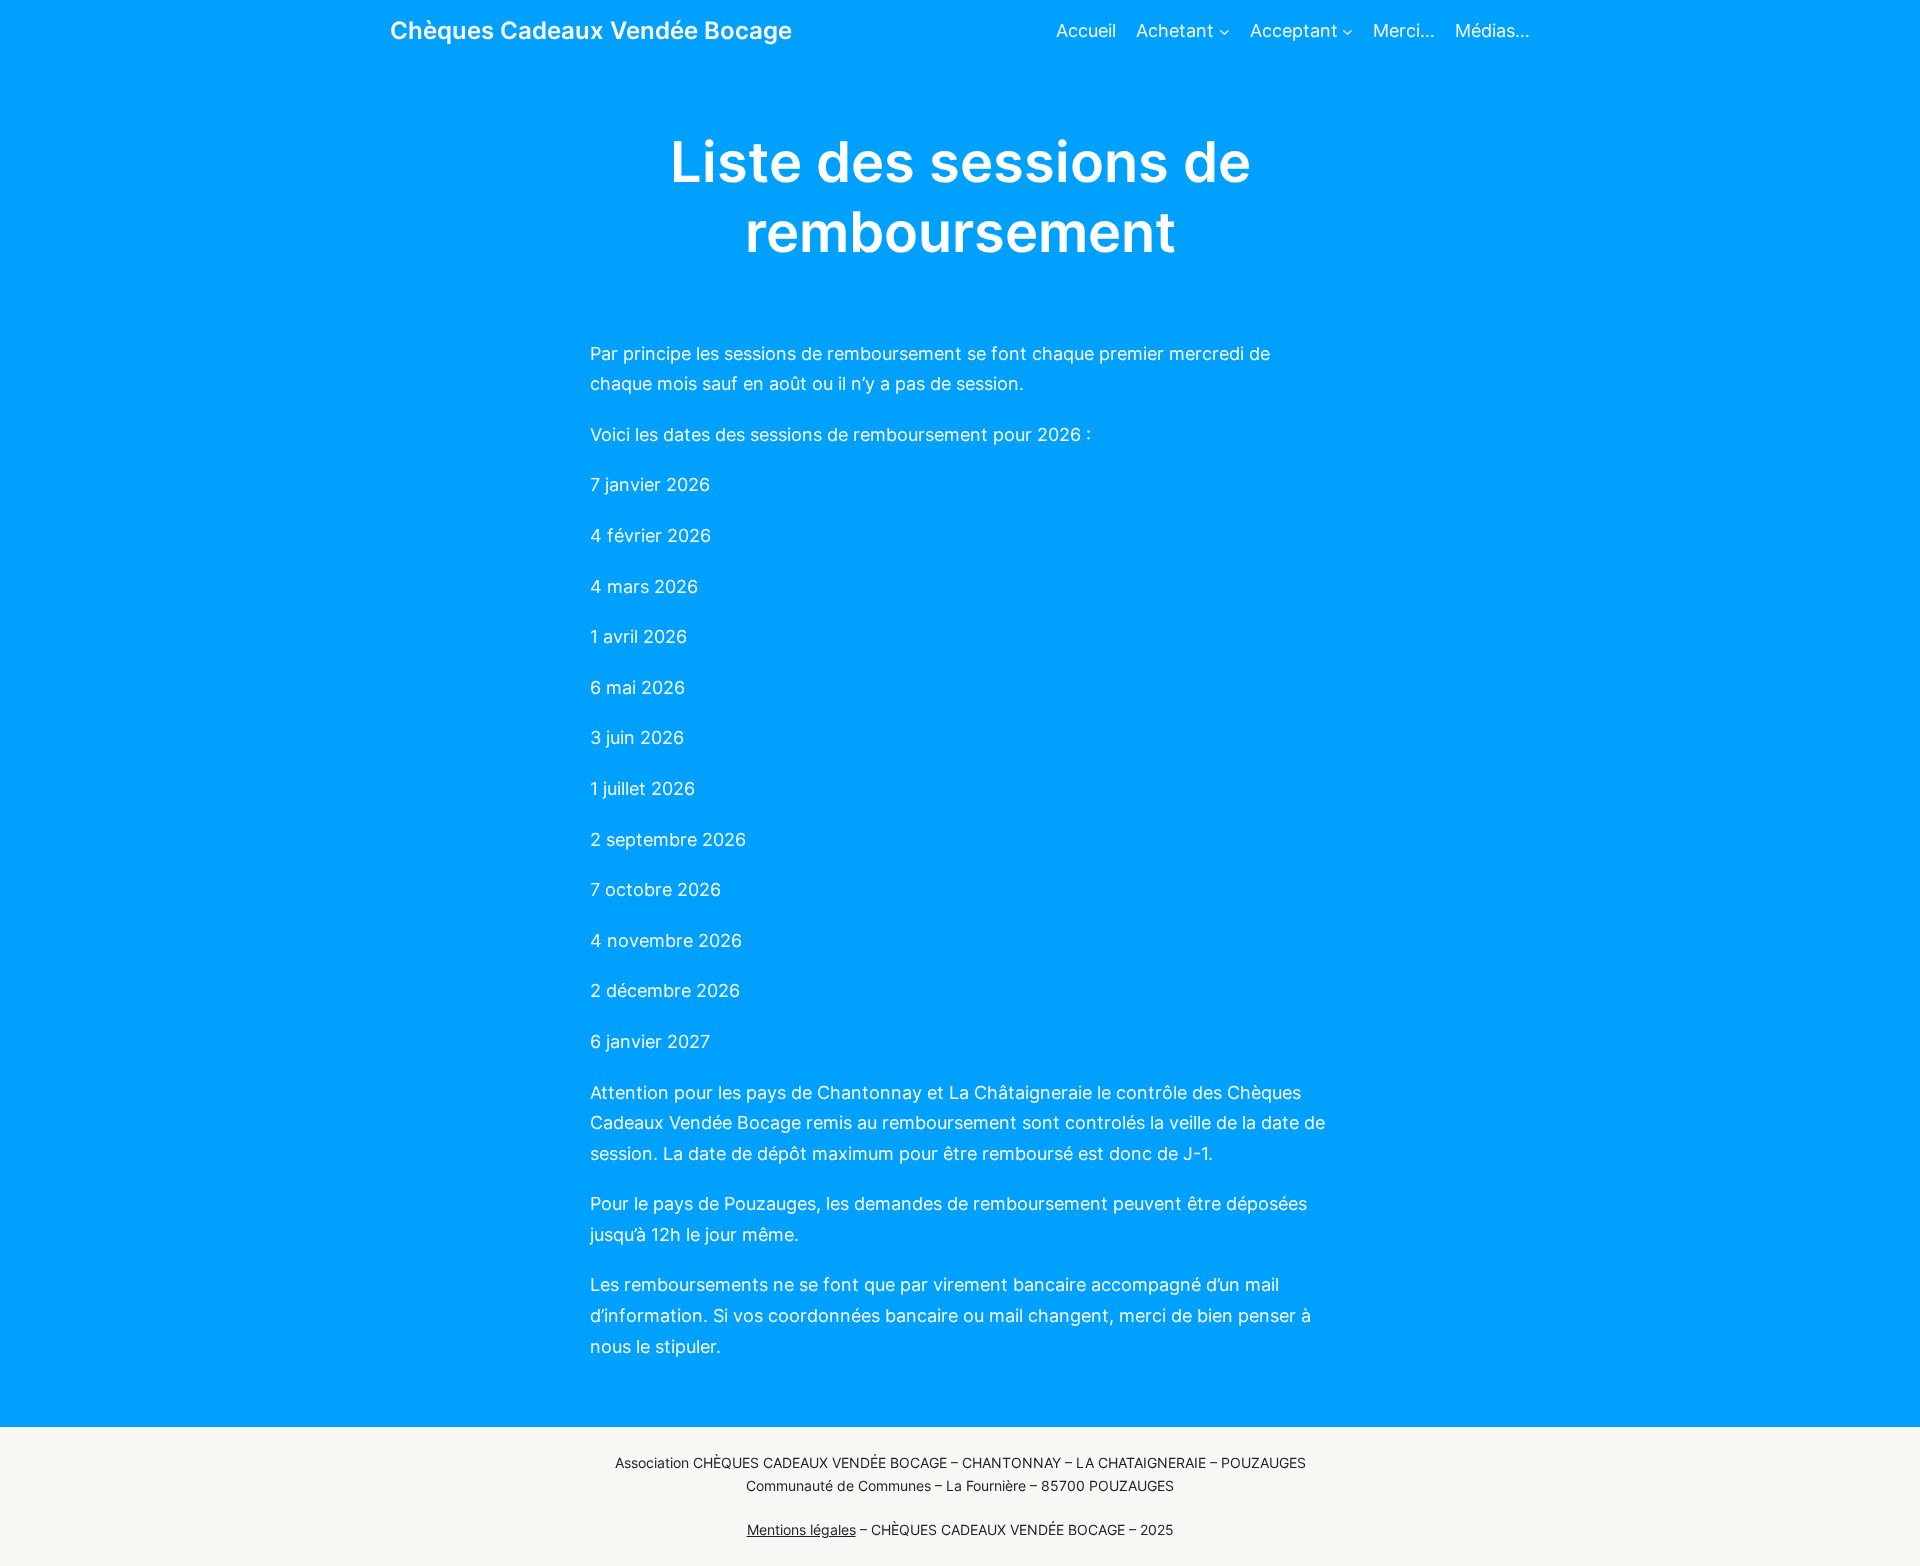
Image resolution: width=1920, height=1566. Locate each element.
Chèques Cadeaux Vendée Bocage (591, 30)
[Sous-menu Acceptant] (1347, 31)
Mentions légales (801, 1529)
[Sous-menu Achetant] (1224, 31)
